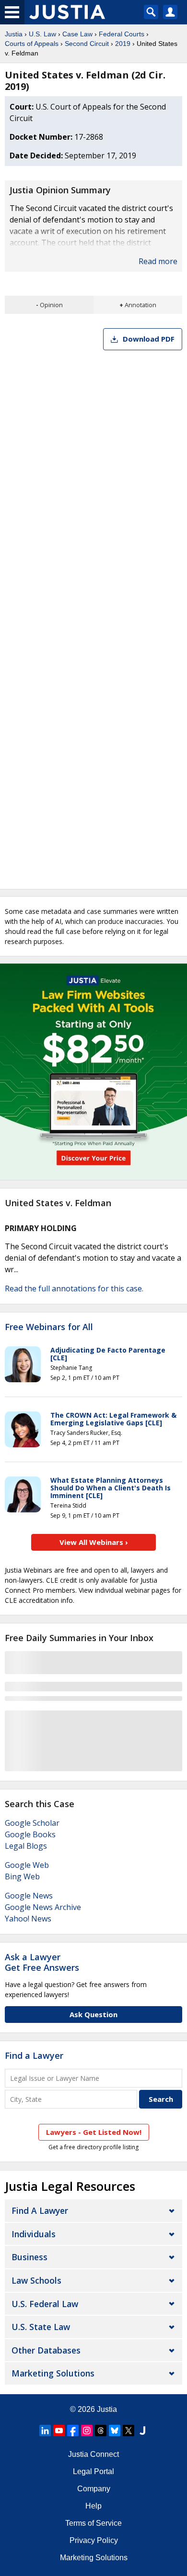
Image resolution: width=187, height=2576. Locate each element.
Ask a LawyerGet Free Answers (42, 1962)
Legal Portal (93, 2471)
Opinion (51, 305)
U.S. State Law (41, 2327)
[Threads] (101, 2431)
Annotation (140, 305)
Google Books (30, 1834)
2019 (123, 44)
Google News (29, 1896)
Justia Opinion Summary (60, 190)
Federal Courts (122, 34)
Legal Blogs (26, 1846)
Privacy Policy (94, 2540)
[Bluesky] (115, 2431)
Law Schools (36, 2280)
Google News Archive (43, 1907)
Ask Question (93, 2014)
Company (94, 2489)
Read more (158, 261)
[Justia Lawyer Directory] (142, 2431)
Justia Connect (93, 2454)
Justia (14, 34)
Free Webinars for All (49, 1327)
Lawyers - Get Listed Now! (94, 2132)
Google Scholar (32, 1823)
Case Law (77, 34)
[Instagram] (87, 2431)
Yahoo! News (28, 1919)
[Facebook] (73, 2431)
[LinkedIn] (45, 2431)
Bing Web (22, 1876)
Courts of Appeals (32, 44)
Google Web (27, 1865)
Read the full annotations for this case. (74, 1288)
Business (29, 2257)
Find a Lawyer (34, 2055)
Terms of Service (93, 2523)
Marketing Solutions (53, 2373)
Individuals (34, 2234)
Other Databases (46, 2350)
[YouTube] (59, 2431)
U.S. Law (42, 34)
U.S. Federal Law (45, 2304)
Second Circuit (87, 44)
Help (93, 2506)
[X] (129, 2431)
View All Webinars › (94, 1542)
